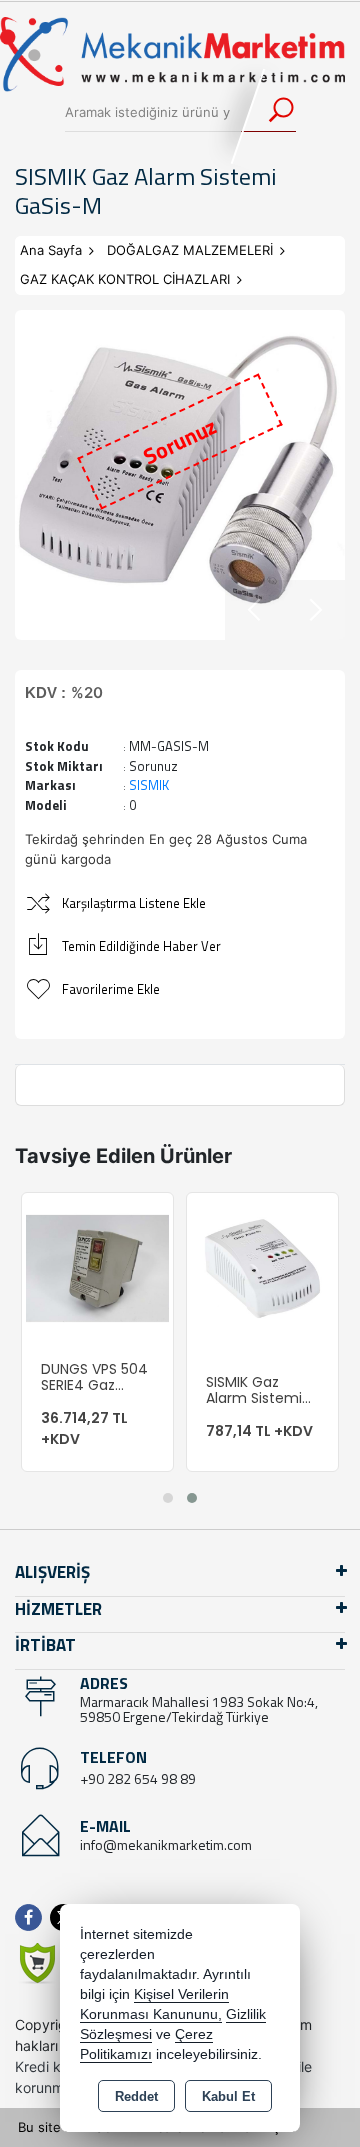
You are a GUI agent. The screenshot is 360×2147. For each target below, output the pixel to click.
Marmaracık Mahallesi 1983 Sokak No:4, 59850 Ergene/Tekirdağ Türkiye (199, 1709)
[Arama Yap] (268, 112)
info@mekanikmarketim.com (166, 1844)
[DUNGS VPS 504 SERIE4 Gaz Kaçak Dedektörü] (97, 1267)
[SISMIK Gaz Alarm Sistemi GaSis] (262, 1267)
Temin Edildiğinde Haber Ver (141, 946)
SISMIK (149, 785)
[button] (168, 1498)
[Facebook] (32, 1917)
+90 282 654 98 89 (138, 1778)
